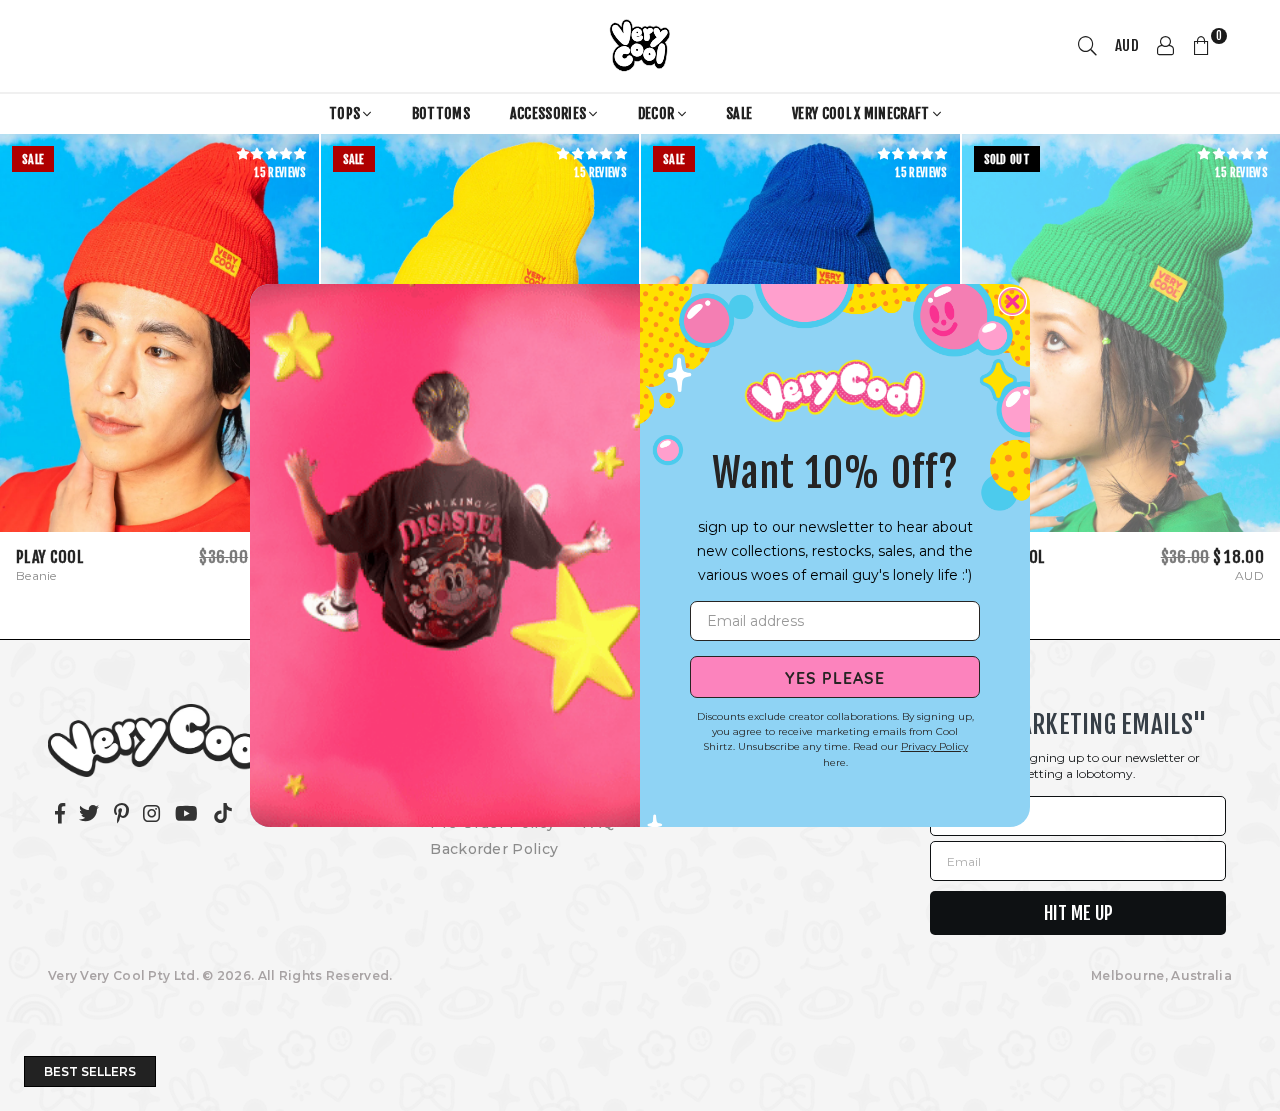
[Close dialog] (1012, 301)
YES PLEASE (835, 677)
